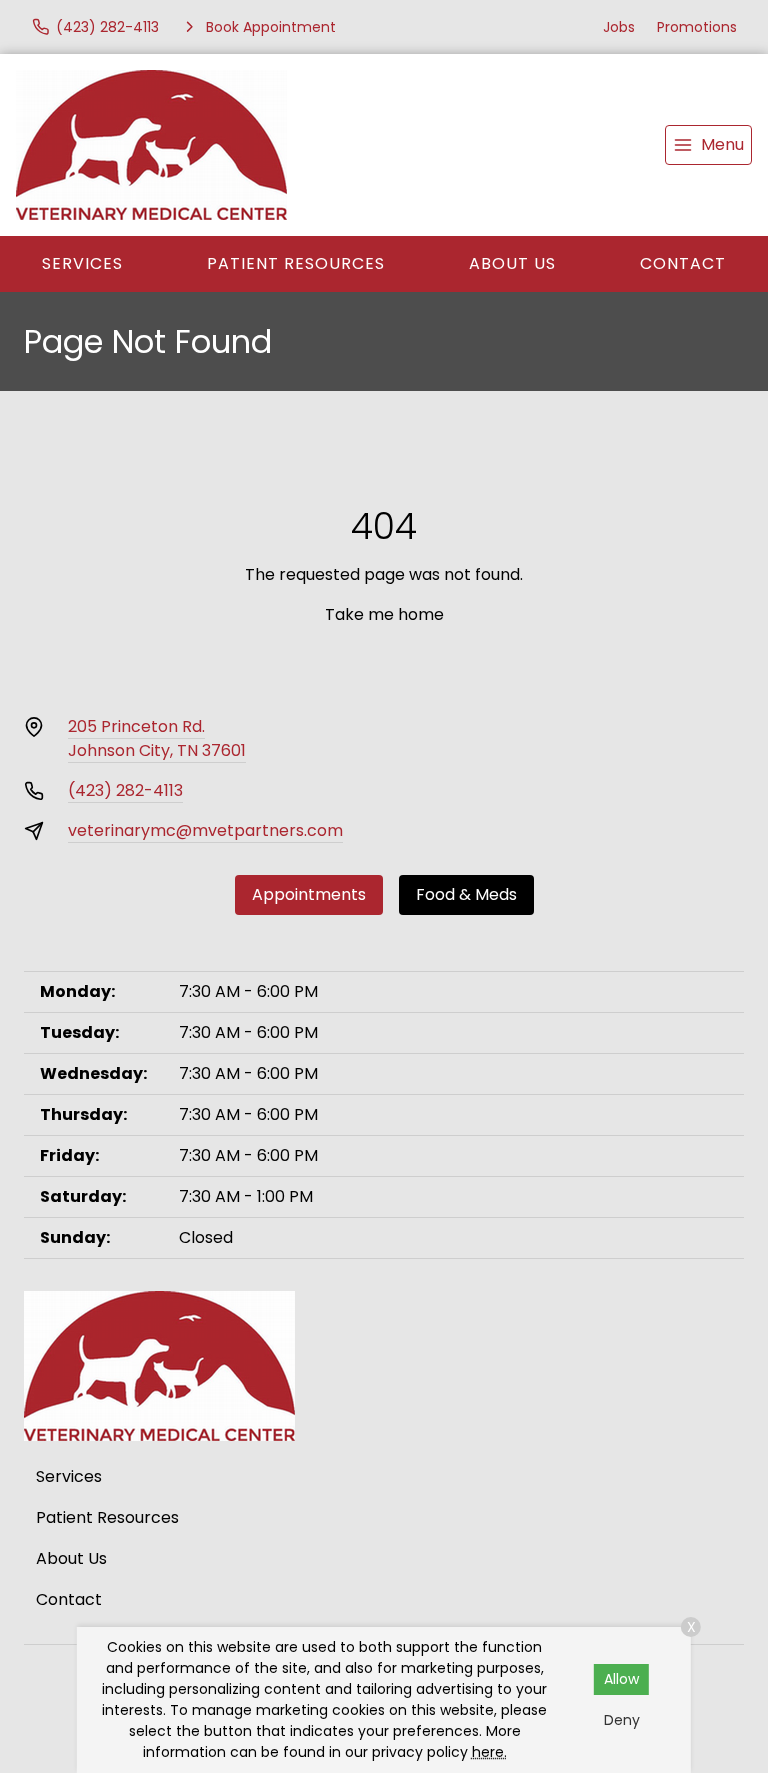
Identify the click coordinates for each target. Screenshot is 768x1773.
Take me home (384, 614)
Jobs (619, 27)
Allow (621, 1679)
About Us (512, 263)
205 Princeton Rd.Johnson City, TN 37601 (157, 738)
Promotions (697, 27)
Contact (683, 263)
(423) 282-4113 (125, 790)
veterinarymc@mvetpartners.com (205, 830)
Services (82, 263)
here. (489, 1752)
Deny (622, 1720)
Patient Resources (296, 263)
